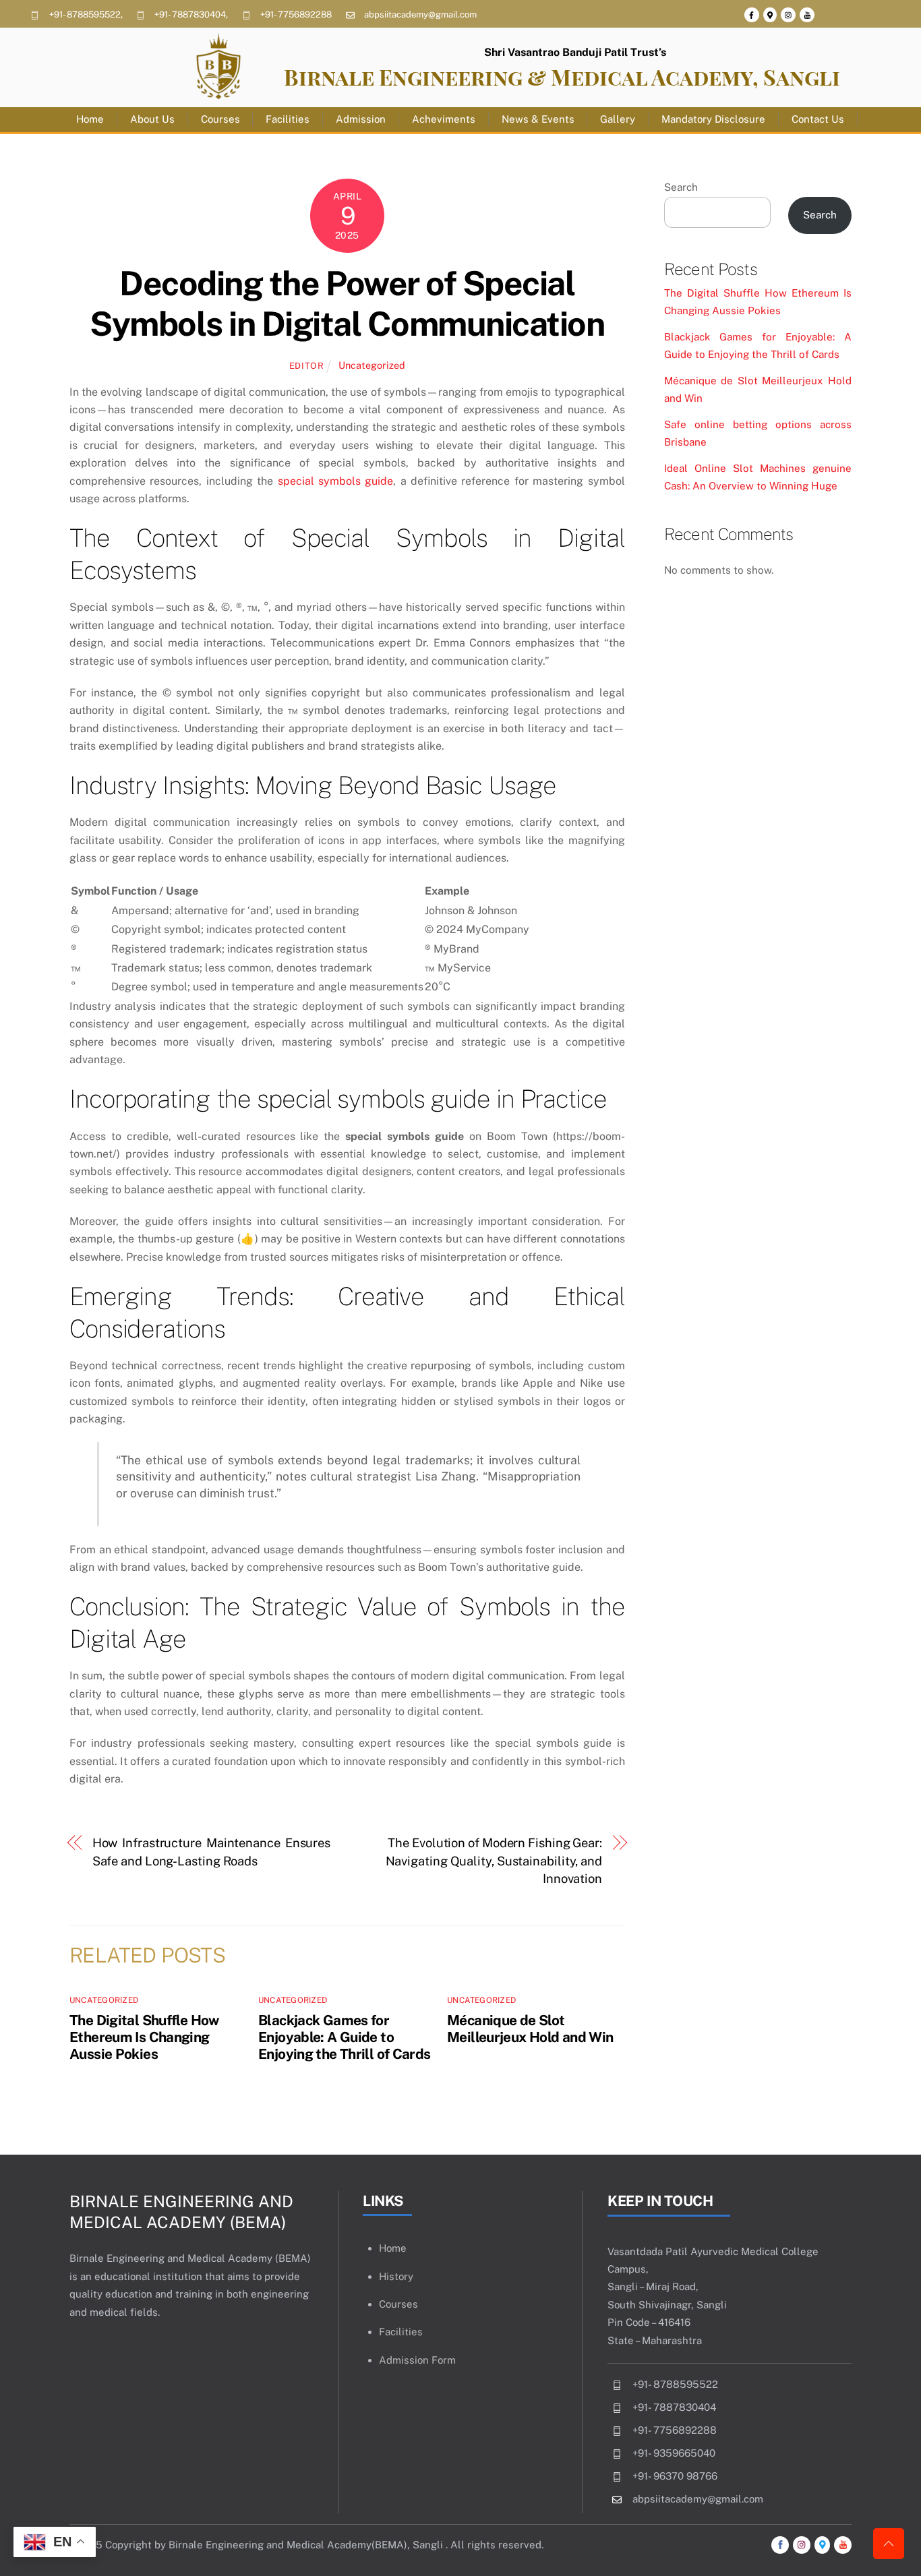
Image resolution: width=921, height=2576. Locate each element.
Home (90, 119)
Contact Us (818, 119)
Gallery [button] (618, 119)
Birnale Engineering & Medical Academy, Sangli (562, 77)
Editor (307, 366)
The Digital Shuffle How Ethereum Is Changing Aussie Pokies (144, 2037)
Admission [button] (361, 119)
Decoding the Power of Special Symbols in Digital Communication (347, 303)
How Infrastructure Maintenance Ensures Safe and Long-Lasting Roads (211, 1852)
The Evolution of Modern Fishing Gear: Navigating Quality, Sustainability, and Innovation (494, 1861)
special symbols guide (336, 481)
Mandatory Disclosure (713, 119)
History (396, 2276)
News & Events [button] (538, 119)
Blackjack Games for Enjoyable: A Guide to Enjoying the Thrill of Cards (345, 2037)
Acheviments (444, 119)
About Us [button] (152, 119)
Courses (220, 119)
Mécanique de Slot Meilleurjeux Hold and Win (530, 2029)
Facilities (288, 119)
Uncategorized (372, 365)
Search (681, 187)
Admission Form (417, 2360)
